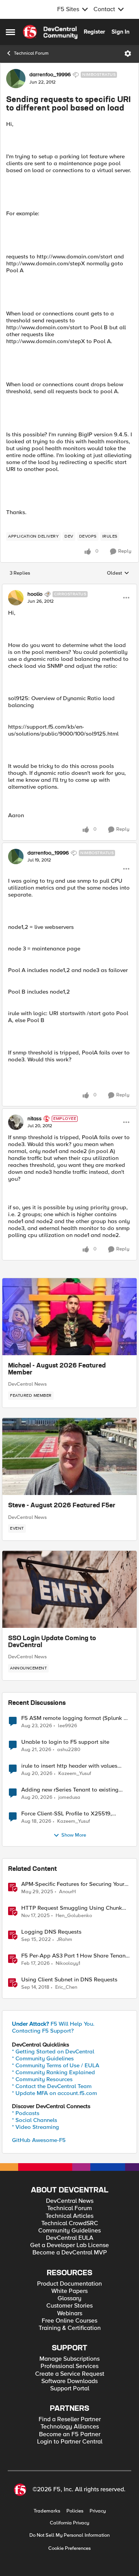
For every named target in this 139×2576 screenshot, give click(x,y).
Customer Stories (69, 2306)
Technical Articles (69, 2216)
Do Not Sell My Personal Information (69, 2535)
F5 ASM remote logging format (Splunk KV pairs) (76, 1718)
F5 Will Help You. (53, 2024)
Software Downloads (69, 2381)
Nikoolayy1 (68, 1963)
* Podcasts (26, 2113)
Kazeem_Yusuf (75, 1774)
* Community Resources (42, 2079)
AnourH (67, 1892)
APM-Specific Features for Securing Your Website (73, 1884)
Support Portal (70, 2389)
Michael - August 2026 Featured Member (57, 1369)
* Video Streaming (36, 2127)
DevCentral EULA (70, 2238)
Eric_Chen (66, 1987)
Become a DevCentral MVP (70, 2253)
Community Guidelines (69, 2231)
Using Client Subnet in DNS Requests (69, 1980)
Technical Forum (31, 53)
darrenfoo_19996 (50, 75)
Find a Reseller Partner (70, 2419)
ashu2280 (69, 1750)
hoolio (35, 594)
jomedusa (69, 1798)
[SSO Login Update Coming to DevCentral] (69, 1589)
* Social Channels (35, 2120)
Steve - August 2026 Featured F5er (62, 1506)
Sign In (120, 32)
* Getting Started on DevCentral (53, 2051)
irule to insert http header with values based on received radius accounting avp (75, 1766)
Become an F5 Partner (70, 2434)
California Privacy (69, 2523)
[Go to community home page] (50, 32)
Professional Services (69, 2366)
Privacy (98, 2511)
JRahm (64, 1940)
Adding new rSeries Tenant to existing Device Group (70, 1790)
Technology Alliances (70, 2427)
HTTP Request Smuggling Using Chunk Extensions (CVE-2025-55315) (72, 1908)
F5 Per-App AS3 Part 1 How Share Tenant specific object (74, 1956)
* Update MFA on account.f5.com (54, 2093)
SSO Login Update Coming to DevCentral (52, 1642)
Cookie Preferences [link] (69, 2548)
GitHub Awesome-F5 (39, 2140)
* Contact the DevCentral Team (52, 2086)
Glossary (69, 2299)
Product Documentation (69, 2284)
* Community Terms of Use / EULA (56, 2065)
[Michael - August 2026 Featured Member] (69, 1317)
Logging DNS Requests (51, 1932)
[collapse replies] (69, 588)
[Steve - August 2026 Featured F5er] (69, 1456)
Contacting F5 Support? (43, 2031)
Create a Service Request (70, 2374)
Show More (74, 1835)
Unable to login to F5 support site (65, 1742)
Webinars (70, 2314)
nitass (35, 1119)
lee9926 (68, 1726)
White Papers (69, 2291)
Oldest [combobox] (118, 573)
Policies (75, 2511)
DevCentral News (27, 1384)
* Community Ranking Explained (53, 2072)
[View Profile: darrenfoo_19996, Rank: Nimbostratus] (16, 79)
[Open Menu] (128, 54)
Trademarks (47, 2511)
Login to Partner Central (70, 2442)
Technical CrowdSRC (70, 2223)
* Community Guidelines (43, 2058)
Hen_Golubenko (74, 1916)
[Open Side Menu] (10, 32)
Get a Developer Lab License (69, 2245)
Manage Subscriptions (69, 2359)
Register (94, 32)
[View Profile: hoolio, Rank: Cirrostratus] (16, 598)
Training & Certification (70, 2328)
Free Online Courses (69, 2321)
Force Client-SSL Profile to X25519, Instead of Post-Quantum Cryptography (72, 1814)
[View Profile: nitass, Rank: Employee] (16, 1122)
